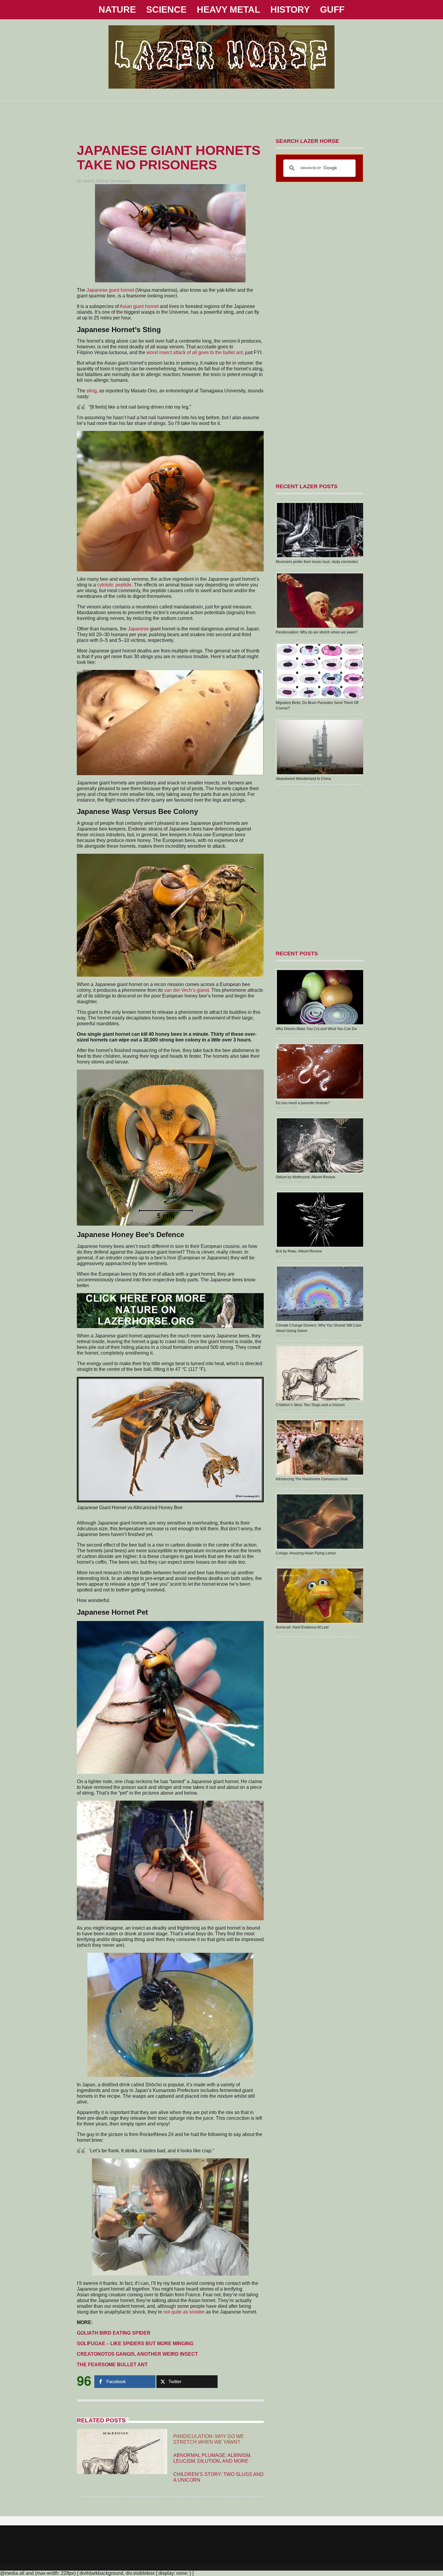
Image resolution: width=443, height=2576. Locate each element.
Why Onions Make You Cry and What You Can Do (316, 1029)
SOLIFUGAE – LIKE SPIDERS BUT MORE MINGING (135, 2344)
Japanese (138, 629)
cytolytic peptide (114, 585)
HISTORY (290, 9)
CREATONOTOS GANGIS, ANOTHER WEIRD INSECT (137, 2354)
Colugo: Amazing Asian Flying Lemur (306, 1553)
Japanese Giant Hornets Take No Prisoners (169, 157)
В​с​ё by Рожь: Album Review (299, 1251)
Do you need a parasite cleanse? (303, 1103)
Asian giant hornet (139, 306)
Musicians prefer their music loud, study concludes (317, 562)
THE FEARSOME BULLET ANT (112, 2365)
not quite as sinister (184, 2312)
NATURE (117, 9)
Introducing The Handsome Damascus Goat (312, 1479)
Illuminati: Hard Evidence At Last (302, 1627)
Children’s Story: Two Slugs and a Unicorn (310, 1405)
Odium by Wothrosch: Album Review (305, 1177)
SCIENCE (166, 9)
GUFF (332, 9)
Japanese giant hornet (110, 290)
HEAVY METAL (228, 9)
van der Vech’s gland (186, 990)
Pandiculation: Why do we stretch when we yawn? (317, 632)
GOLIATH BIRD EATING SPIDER (114, 2333)
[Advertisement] (222, 115)
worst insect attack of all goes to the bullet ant (195, 352)
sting (92, 391)
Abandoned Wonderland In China (303, 779)
